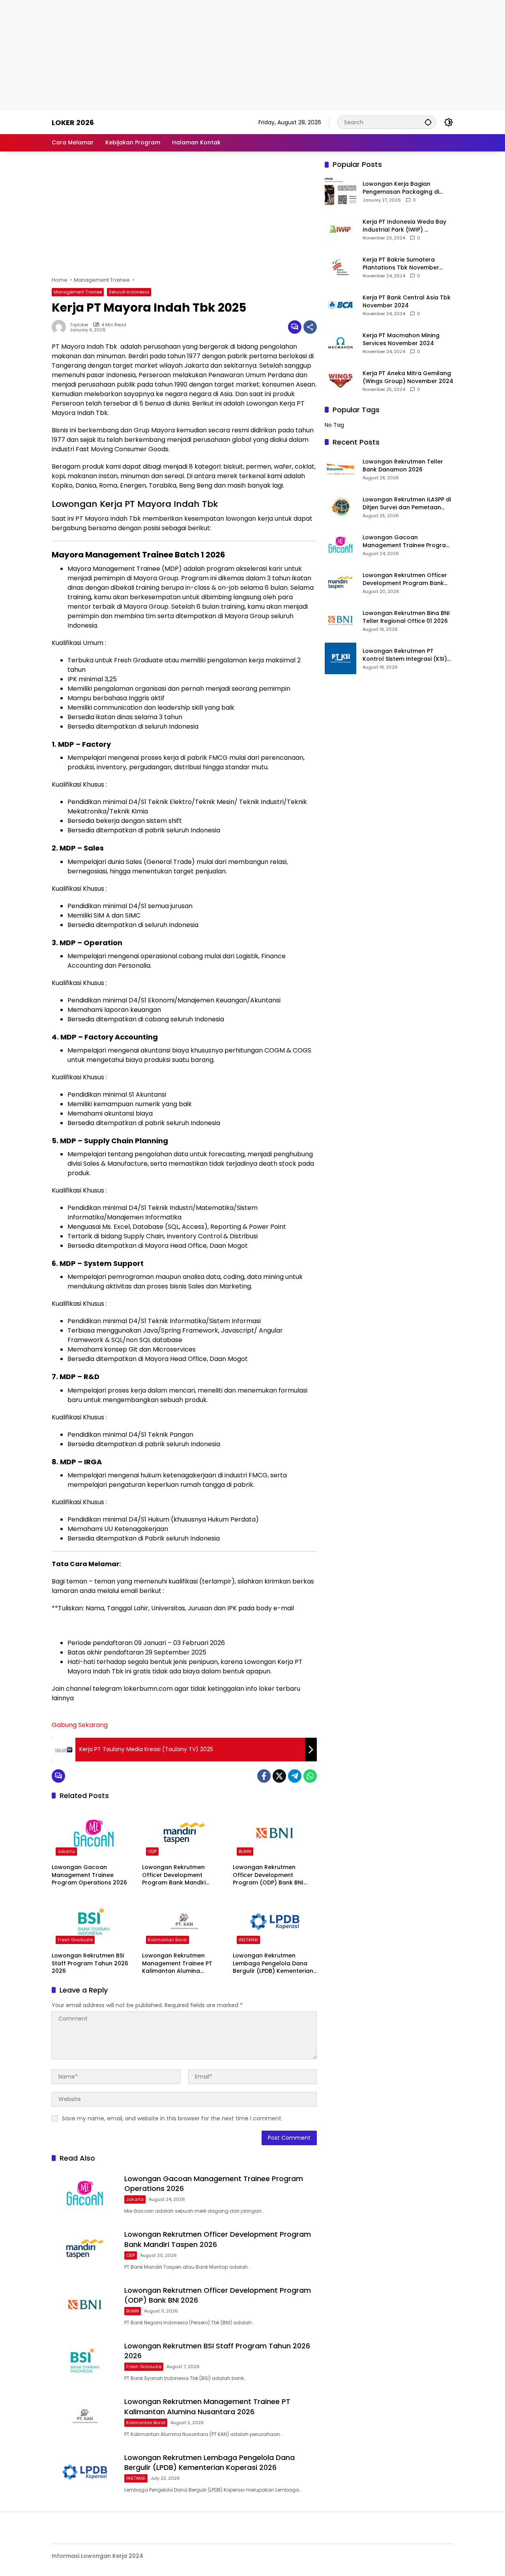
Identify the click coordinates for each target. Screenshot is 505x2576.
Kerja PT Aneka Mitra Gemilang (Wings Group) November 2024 (408, 377)
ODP (152, 1851)
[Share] (310, 327)
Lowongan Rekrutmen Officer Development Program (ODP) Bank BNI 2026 (268, 1875)
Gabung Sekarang (80, 1725)
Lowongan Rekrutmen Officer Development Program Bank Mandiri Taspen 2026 (174, 1875)
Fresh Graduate (75, 1940)
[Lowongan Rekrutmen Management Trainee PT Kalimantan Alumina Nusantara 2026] (184, 1922)
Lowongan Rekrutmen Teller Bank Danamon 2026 (403, 466)
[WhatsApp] (310, 1776)
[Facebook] (264, 1776)
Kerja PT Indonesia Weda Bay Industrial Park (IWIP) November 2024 (404, 226)
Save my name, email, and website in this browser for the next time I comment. (172, 2118)
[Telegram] (295, 1776)
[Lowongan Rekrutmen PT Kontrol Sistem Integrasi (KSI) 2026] (340, 658)
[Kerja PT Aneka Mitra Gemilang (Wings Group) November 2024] (340, 381)
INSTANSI (248, 1940)
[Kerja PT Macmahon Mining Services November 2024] (340, 343)
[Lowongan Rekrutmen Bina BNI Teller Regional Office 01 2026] (340, 621)
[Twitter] (279, 1776)
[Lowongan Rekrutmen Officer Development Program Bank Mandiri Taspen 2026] (184, 1833)
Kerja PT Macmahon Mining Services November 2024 (401, 339)
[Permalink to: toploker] (61, 327)
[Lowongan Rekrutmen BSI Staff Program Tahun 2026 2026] (94, 1922)
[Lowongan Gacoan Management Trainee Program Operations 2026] (94, 1833)
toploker (79, 325)
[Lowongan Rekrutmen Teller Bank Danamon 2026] (340, 469)
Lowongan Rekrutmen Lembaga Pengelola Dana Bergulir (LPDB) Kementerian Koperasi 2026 (273, 1964)
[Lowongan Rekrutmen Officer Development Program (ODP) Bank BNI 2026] (275, 1833)
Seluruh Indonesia (129, 292)
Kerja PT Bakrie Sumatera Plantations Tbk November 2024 (401, 264)
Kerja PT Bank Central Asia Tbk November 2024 (407, 302)
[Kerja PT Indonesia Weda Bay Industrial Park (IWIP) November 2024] (340, 229)
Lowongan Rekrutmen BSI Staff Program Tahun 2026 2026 (90, 1963)
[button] (428, 122)
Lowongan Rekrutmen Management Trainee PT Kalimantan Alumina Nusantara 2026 (177, 1964)
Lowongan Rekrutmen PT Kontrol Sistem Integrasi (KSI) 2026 (405, 655)
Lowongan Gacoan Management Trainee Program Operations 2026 (89, 1875)
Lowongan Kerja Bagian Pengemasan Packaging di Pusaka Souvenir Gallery (401, 188)
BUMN (245, 1851)
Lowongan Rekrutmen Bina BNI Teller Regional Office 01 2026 (406, 617)
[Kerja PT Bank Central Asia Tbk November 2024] (340, 305)
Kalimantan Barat (167, 1940)
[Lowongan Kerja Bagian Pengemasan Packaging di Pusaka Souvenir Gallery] (340, 191)
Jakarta (66, 1851)
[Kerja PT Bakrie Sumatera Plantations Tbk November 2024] (340, 267)
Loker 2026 (73, 122)
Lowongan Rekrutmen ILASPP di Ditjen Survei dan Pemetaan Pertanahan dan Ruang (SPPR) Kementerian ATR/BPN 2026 (407, 504)
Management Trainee (78, 292)
